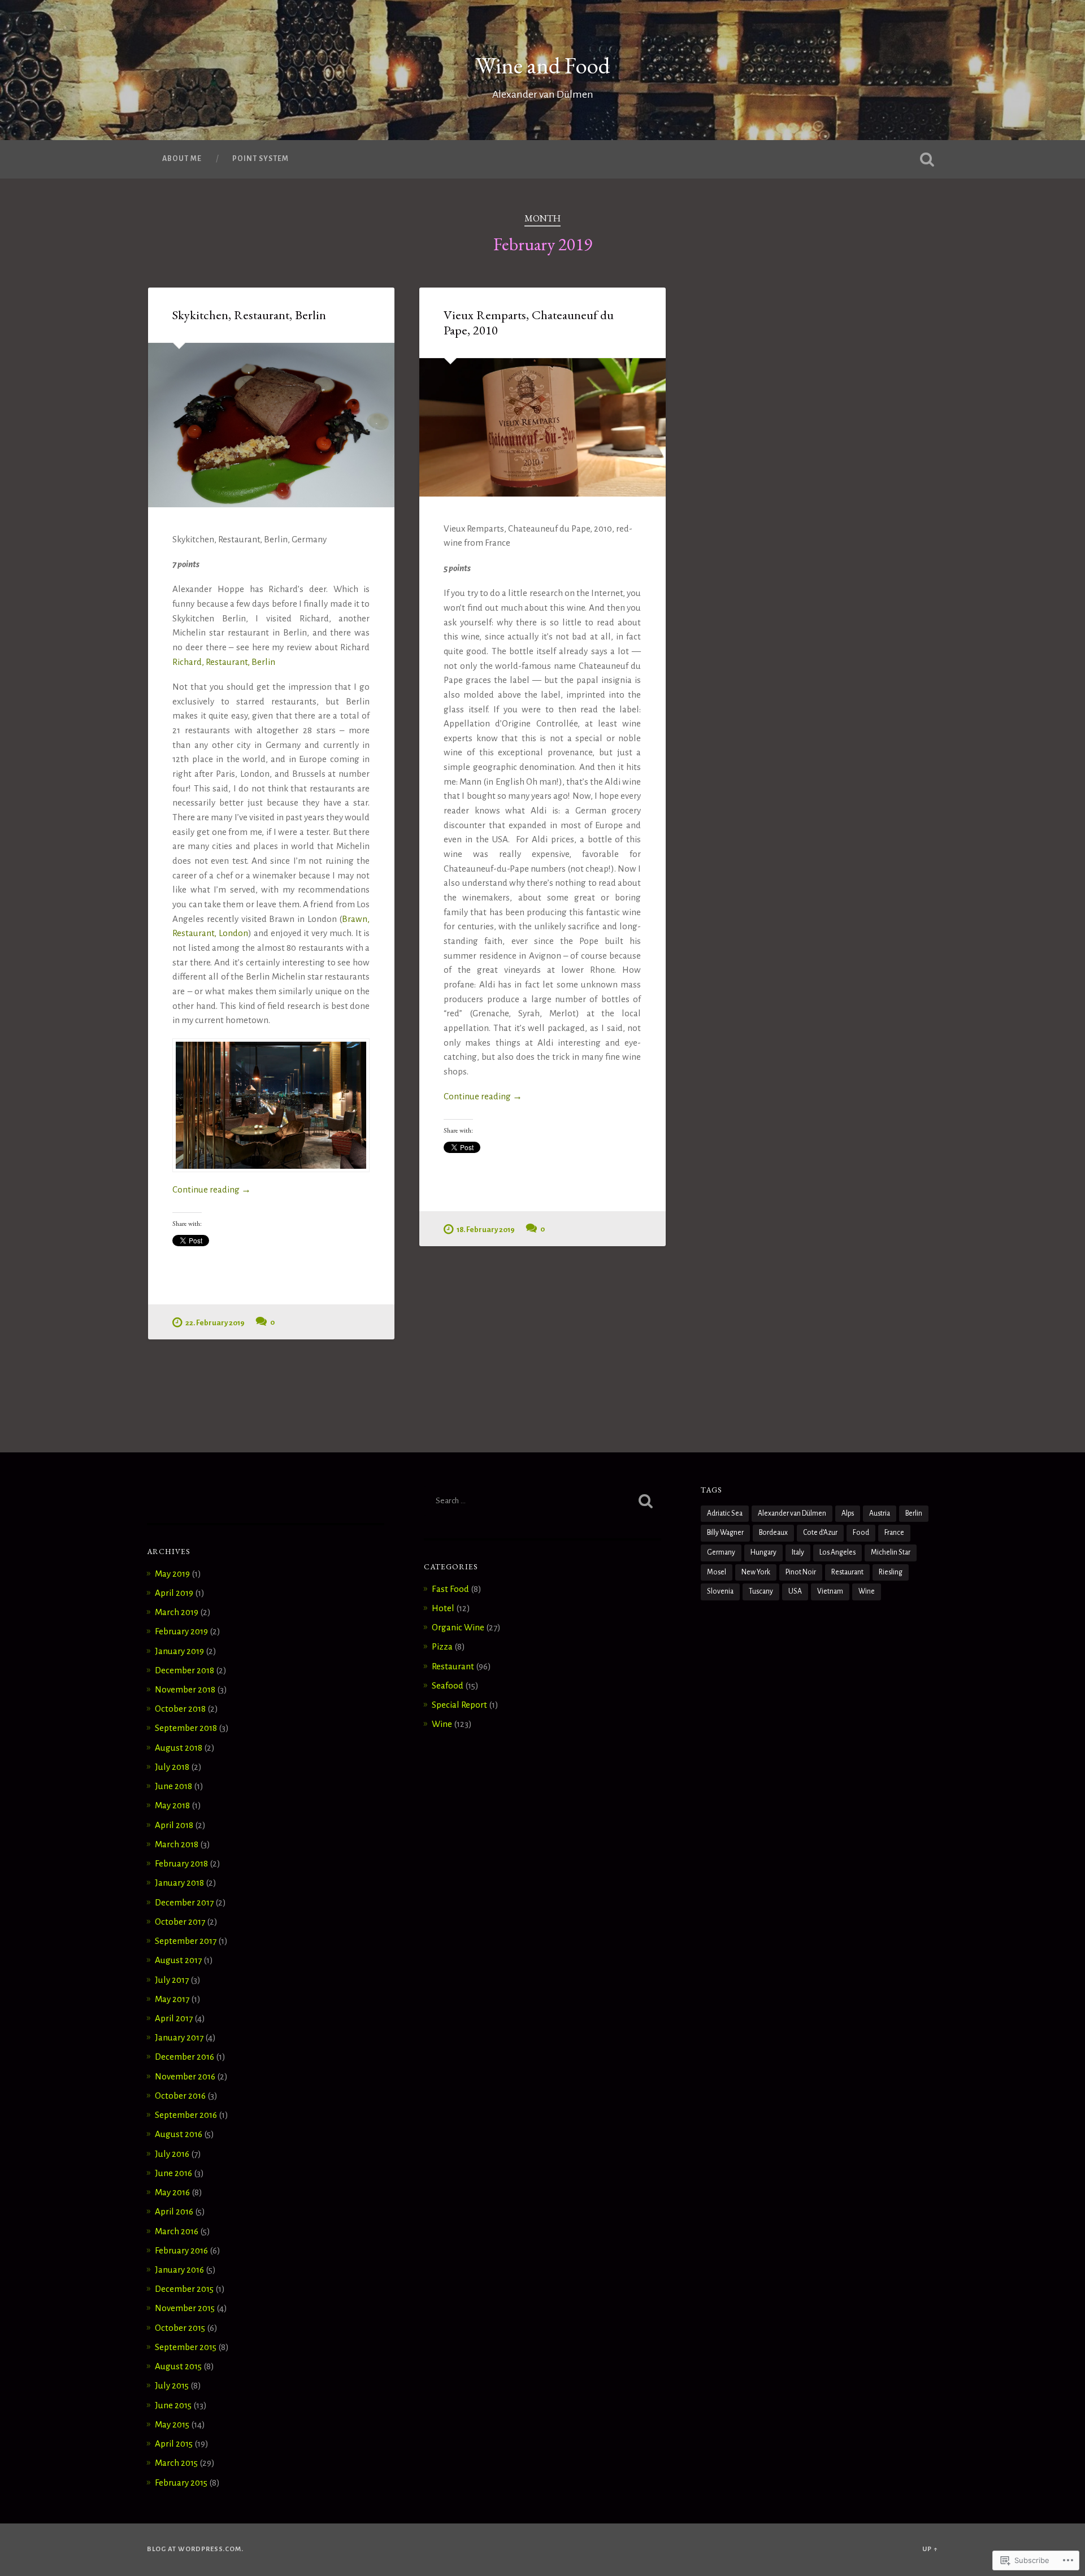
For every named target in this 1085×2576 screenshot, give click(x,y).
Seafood (448, 1685)
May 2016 (172, 2192)
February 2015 (181, 2483)
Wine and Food (542, 65)
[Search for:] (542, 1501)
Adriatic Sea (725, 1513)
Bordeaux (773, 1533)
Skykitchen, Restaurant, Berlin (249, 315)
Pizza (442, 1646)
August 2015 (178, 2366)
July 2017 (172, 1980)
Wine (442, 1724)
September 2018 (186, 1728)
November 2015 (185, 2308)
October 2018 (180, 1709)
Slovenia (720, 1591)
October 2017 (180, 1922)
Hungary (763, 1552)
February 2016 (181, 2250)
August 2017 (178, 1960)
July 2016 (172, 2154)
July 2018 (172, 1767)
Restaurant (453, 1666)
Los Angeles (837, 1552)
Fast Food (450, 1589)
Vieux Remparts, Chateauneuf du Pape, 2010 (529, 322)
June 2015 (173, 2405)
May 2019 (172, 1574)
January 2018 (179, 1883)
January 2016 (179, 2270)
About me (182, 159)
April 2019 (174, 1593)
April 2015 (174, 2444)
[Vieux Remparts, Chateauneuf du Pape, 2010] (542, 427)
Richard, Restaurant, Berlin (224, 662)
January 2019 (179, 1651)
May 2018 (172, 1805)
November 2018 (185, 1689)
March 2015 (176, 2463)
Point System (261, 159)
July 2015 (172, 2385)
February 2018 (181, 1863)
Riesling (891, 1572)
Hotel (443, 1608)
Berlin (914, 1513)
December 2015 (184, 2289)
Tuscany (761, 1591)
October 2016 (180, 2096)
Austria (880, 1513)
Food (861, 1533)
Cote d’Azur (820, 1533)
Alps (848, 1513)
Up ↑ (930, 2549)
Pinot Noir (801, 1572)
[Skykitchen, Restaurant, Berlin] (271, 425)
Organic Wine (458, 1627)
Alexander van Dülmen (792, 1513)
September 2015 (186, 2347)
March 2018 (177, 1844)
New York (756, 1572)
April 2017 (174, 2018)
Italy (798, 1552)
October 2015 (180, 2328)
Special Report (459, 1705)
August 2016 (179, 2134)
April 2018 (174, 1825)
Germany (721, 1552)
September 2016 (186, 2115)
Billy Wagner (725, 1533)
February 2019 (181, 1631)
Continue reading (212, 1191)
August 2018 (179, 1748)
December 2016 (185, 2057)
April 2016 (174, 2211)
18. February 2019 (486, 1230)
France (894, 1533)
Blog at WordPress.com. (195, 2549)
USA (795, 1591)
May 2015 (172, 2424)
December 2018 (185, 1670)
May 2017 (172, 1999)
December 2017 (184, 1902)
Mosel (717, 1572)
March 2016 (177, 2231)
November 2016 (185, 2076)
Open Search (927, 159)
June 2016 (173, 2173)
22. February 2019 (215, 1323)
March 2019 (177, 1612)
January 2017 (179, 2037)
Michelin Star (891, 1552)
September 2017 (186, 1941)
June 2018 (173, 1786)
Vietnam (830, 1591)
